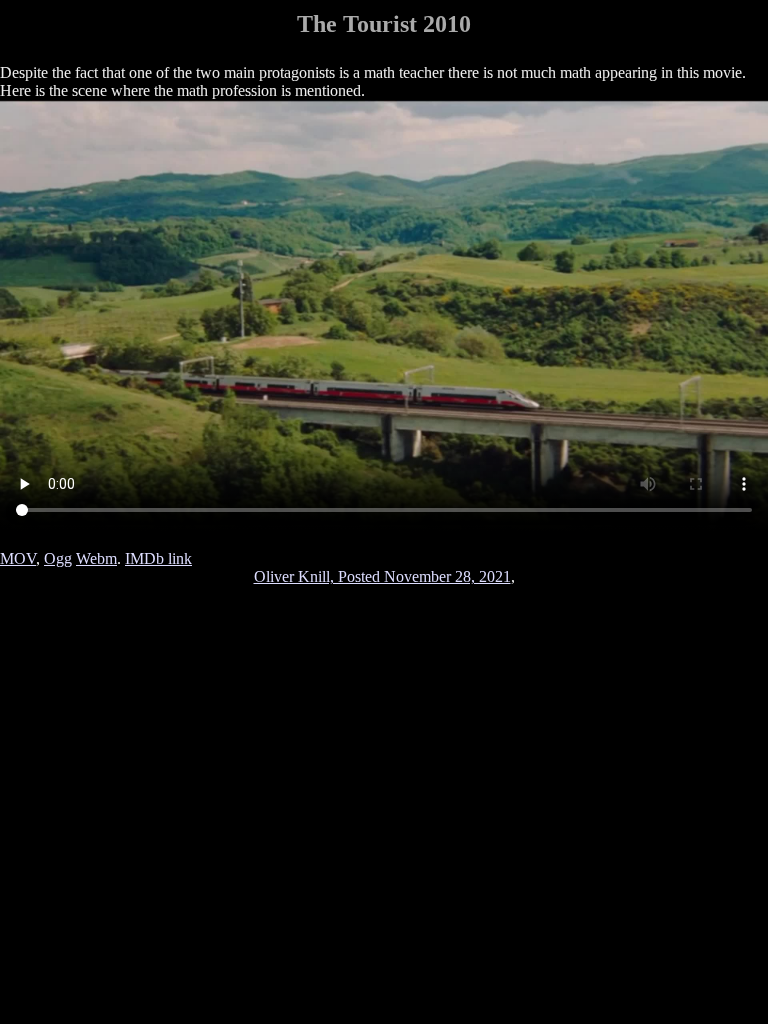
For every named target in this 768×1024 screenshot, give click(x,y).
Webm (96, 558)
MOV (18, 558)
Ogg (58, 558)
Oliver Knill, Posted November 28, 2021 (382, 576)
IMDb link (158, 558)
